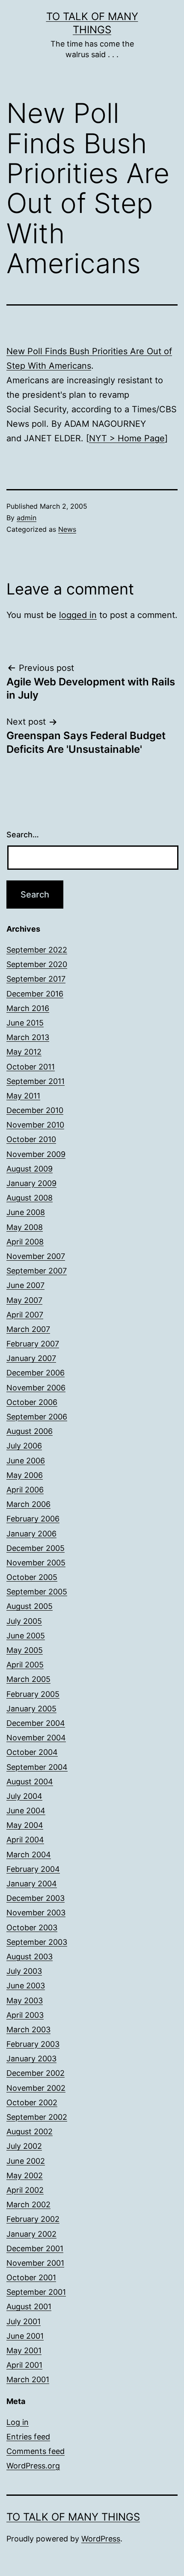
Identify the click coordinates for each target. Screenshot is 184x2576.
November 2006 (36, 1388)
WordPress (101, 2539)
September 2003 (37, 1942)
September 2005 (37, 1592)
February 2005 (33, 1694)
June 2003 (26, 1986)
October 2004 (32, 1752)
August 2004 (30, 1782)
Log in (18, 2422)
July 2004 (24, 1796)
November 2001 (35, 2263)
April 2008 (25, 1242)
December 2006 (36, 1373)
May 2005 (25, 1650)
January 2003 (31, 2059)
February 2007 (33, 1344)
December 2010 (35, 1110)
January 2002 (31, 2234)
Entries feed (28, 2437)
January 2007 (31, 1358)
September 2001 (36, 2292)
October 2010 (31, 1139)
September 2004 (37, 1767)
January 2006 (31, 1534)
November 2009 (36, 1154)
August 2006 (30, 1431)
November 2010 (35, 1125)
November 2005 (36, 1563)
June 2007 (25, 1285)
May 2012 (24, 1052)
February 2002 (33, 2219)
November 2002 (36, 2088)
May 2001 (24, 2350)
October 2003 (32, 1928)
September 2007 (37, 1271)
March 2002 (28, 2204)
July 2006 (24, 1446)
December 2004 (36, 1723)
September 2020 (37, 964)
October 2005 (32, 1577)
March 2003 (28, 2030)
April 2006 (25, 1490)
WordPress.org (33, 2466)
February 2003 (33, 2044)
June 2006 (26, 1461)
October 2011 (31, 1067)
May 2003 (25, 2000)
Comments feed (36, 2451)
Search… (23, 835)
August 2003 (30, 1957)
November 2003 (36, 1913)
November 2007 (36, 1256)
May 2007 (24, 1300)
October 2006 (32, 1402)
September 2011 (36, 1081)
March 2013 (28, 1037)
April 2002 (25, 2190)
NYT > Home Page (127, 438)
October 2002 (32, 2102)
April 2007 (25, 1315)
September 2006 (37, 1417)
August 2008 (30, 1198)
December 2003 (36, 1898)
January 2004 (32, 1884)
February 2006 (33, 1519)
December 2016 (35, 994)
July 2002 (24, 2146)
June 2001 (25, 2336)
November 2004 (36, 1738)
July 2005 (24, 1621)
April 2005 (25, 1665)
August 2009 (30, 1169)
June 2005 (26, 1636)
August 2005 (30, 1606)
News (67, 529)
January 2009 (31, 1183)
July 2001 (24, 2321)
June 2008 (26, 1212)
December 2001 (35, 2248)
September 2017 (36, 979)
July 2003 (24, 1971)
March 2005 (28, 1679)
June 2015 (25, 1023)
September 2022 (37, 950)
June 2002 (26, 2161)
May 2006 (25, 1475)
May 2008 (25, 1227)
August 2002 (30, 2132)
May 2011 (23, 1096)
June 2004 (26, 1811)
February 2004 (33, 1869)
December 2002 (36, 2073)
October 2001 (31, 2277)
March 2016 (28, 1008)
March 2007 (28, 1329)
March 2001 (28, 2379)
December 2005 (36, 1548)
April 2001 (24, 2365)
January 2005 (31, 1709)
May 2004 (25, 1825)
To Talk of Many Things (73, 2517)
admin (27, 518)
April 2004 (25, 1840)
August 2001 (29, 2306)
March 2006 (28, 1504)
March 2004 (29, 1855)
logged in (78, 615)
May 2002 (25, 2175)
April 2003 (25, 2015)
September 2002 (37, 2117)
